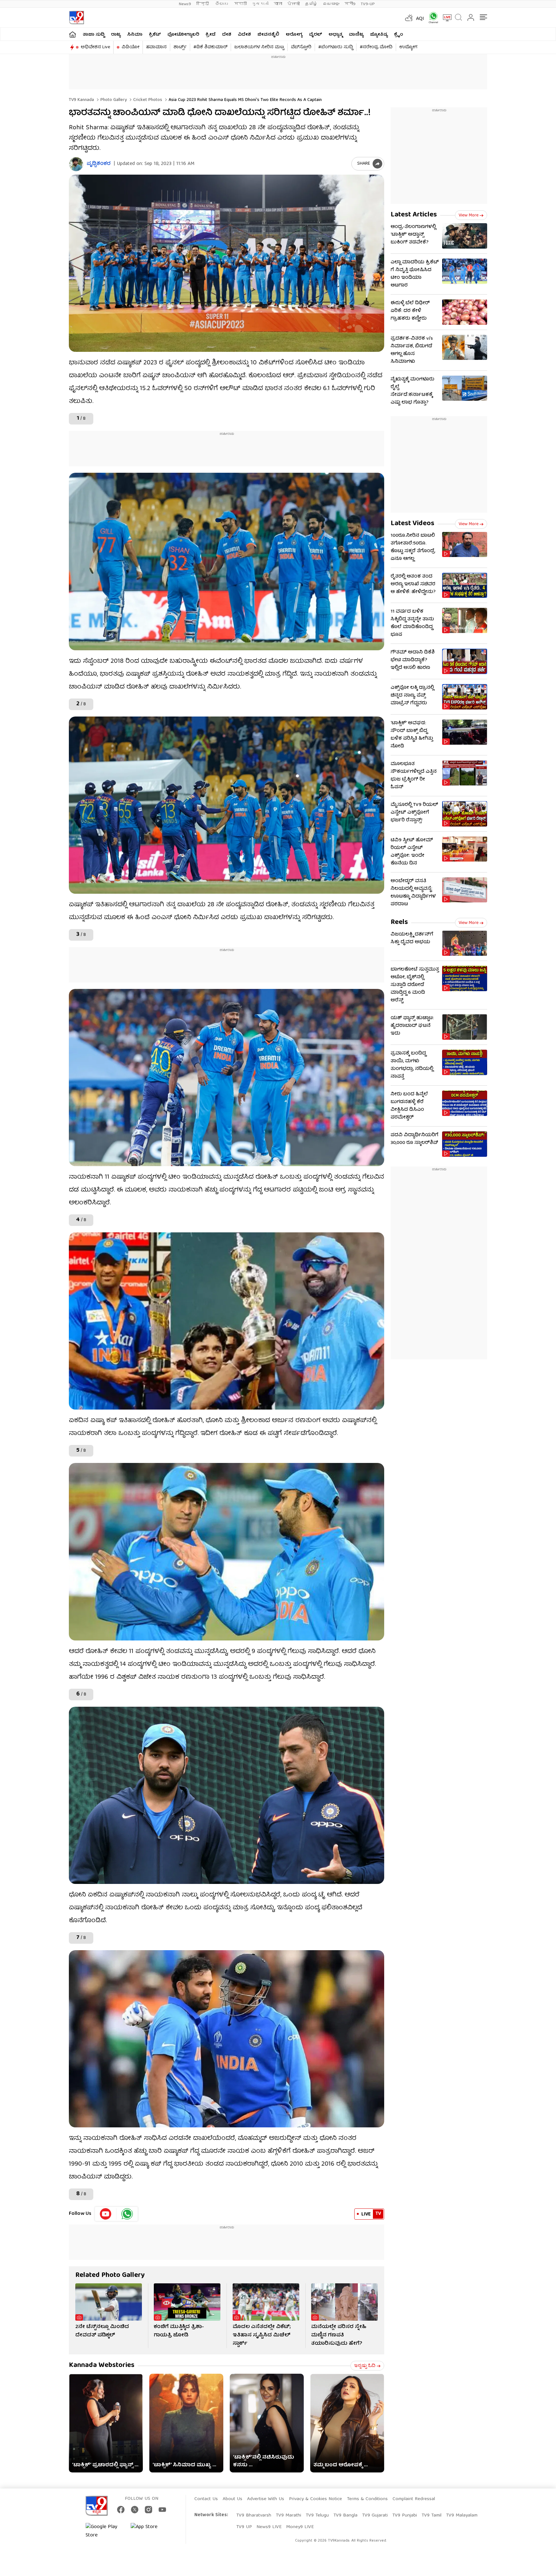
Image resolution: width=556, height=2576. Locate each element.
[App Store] (150, 2531)
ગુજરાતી (260, 4)
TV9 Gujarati (375, 2516)
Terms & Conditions (367, 2499)
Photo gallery (113, 100)
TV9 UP (244, 2527)
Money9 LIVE (300, 2527)
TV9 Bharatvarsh (254, 2516)
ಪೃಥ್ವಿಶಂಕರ (99, 164)
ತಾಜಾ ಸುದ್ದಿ (94, 35)
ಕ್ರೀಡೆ (211, 35)
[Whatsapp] (431, 18)
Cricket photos (147, 100)
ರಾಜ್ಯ (116, 35)
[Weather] (408, 18)
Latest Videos (412, 524)
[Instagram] (148, 2510)
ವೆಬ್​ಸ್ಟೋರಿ (301, 47)
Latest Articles (414, 215)
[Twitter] (135, 2510)
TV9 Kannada (81, 100)
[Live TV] (445, 18)
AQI (420, 19)
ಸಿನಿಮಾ (135, 35)
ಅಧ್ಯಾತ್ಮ (335, 35)
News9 (185, 4)
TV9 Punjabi (405, 2516)
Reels (399, 923)
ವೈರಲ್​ (315, 35)
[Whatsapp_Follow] (127, 2214)
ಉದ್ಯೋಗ (408, 47)
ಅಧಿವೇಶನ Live (95, 47)
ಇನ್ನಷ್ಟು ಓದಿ (365, 2366)
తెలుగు (222, 4)
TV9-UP (368, 4)
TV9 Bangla (345, 2516)
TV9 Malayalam (462, 2516)
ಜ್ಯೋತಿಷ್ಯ (379, 35)
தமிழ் (311, 4)
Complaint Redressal (414, 2499)
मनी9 (350, 4)
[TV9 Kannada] (76, 18)
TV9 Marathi (288, 2516)
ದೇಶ (227, 35)
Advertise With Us (266, 2499)
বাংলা (278, 4)
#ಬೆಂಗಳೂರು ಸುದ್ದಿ (336, 47)
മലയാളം (331, 4)
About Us (232, 2499)
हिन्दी (203, 4)
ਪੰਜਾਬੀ (294, 4)
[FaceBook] (121, 2510)
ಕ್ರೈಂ (399, 35)
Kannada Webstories (102, 2366)
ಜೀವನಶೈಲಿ (268, 35)
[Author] (76, 164)
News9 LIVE (269, 2527)
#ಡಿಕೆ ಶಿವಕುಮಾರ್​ (210, 47)
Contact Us (206, 2499)
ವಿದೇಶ (244, 35)
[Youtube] (106, 2214)
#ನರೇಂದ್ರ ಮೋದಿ (376, 47)
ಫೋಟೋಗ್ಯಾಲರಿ (183, 35)
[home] (73, 34)
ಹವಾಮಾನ (156, 47)
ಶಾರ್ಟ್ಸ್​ (180, 47)
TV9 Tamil (431, 2516)
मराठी (241, 4)
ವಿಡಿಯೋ (130, 47)
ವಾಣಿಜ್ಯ (356, 35)
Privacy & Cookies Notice (315, 2499)
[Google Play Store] (105, 2531)
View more (468, 215)
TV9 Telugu (317, 2516)
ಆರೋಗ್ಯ (294, 35)
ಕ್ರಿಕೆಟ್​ (155, 35)
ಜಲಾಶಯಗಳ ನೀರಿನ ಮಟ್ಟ (259, 47)
